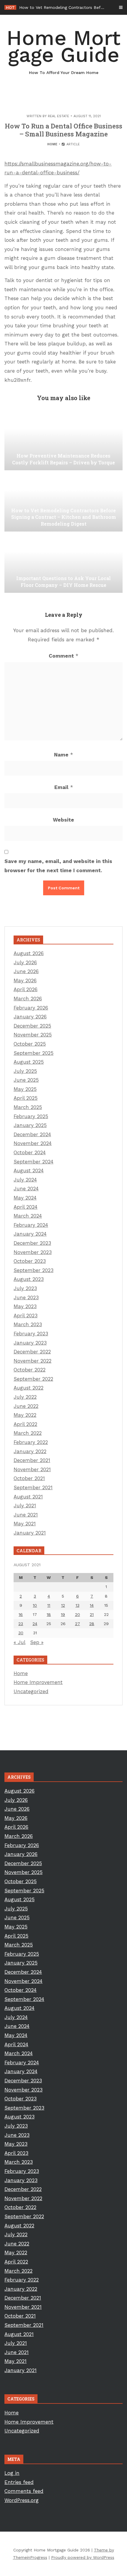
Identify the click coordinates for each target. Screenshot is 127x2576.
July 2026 (25, 962)
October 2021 (29, 1478)
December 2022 (32, 1352)
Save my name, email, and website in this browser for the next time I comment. (58, 866)
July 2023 (25, 1288)
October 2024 (30, 1152)
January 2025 (30, 1125)
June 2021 (26, 1515)
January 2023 (30, 1343)
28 (92, 1624)
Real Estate (58, 116)
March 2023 (28, 1324)
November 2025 (33, 1035)
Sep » (37, 1642)
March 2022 (28, 1433)
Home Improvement (38, 1682)
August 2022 (29, 1388)
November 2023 (33, 1252)
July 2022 (25, 1397)
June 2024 (26, 1189)
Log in (12, 2473)
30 (21, 1633)
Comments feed (24, 2491)
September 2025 (34, 1053)
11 (49, 1605)
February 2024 (31, 1225)
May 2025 (25, 1089)
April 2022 (25, 1424)
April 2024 (26, 1207)
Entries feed (19, 2482)
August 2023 (29, 1279)
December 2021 (32, 1460)
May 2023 (25, 1306)
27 (78, 1624)
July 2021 (25, 1506)
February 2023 (31, 1334)
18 (49, 1614)
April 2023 (26, 1316)
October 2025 (30, 1044)
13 (78, 1605)
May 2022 (25, 1415)
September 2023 (34, 1270)
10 (35, 1605)
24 (35, 1624)
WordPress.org (22, 2500)
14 (92, 1605)
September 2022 (33, 1379)
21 (92, 1614)
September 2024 (34, 1162)
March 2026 (28, 999)
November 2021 (32, 1469)
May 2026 (25, 981)
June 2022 (26, 1406)
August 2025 (29, 1062)
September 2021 (33, 1487)
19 (63, 1614)
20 (78, 1614)
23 (21, 1624)
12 (63, 1605)
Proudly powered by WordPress (83, 2557)
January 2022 (30, 1451)
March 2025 (28, 1107)
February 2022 (31, 1442)
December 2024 (32, 1134)
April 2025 (26, 1098)
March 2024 (28, 1216)
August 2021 (28, 1497)
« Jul (19, 1642)
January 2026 (30, 1017)
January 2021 (30, 1533)
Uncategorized (31, 1691)
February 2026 (31, 1008)
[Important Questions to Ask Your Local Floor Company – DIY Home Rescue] (63, 563)
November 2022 (32, 1361)
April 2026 (26, 989)
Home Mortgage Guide (63, 50)
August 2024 (29, 1171)
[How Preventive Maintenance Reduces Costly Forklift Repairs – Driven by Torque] (63, 441)
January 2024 (30, 1234)
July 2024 (25, 1180)
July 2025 (25, 1071)
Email (64, 787)
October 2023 (30, 1261)
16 (21, 1614)
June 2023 (26, 1297)
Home (52, 144)
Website (63, 820)
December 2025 (32, 1026)
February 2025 (31, 1116)
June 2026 (26, 971)
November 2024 (33, 1143)
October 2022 (30, 1370)
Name (63, 755)
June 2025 (26, 1080)
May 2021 (25, 1524)
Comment (63, 656)
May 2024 (25, 1198)
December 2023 (32, 1243)
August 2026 (29, 953)
